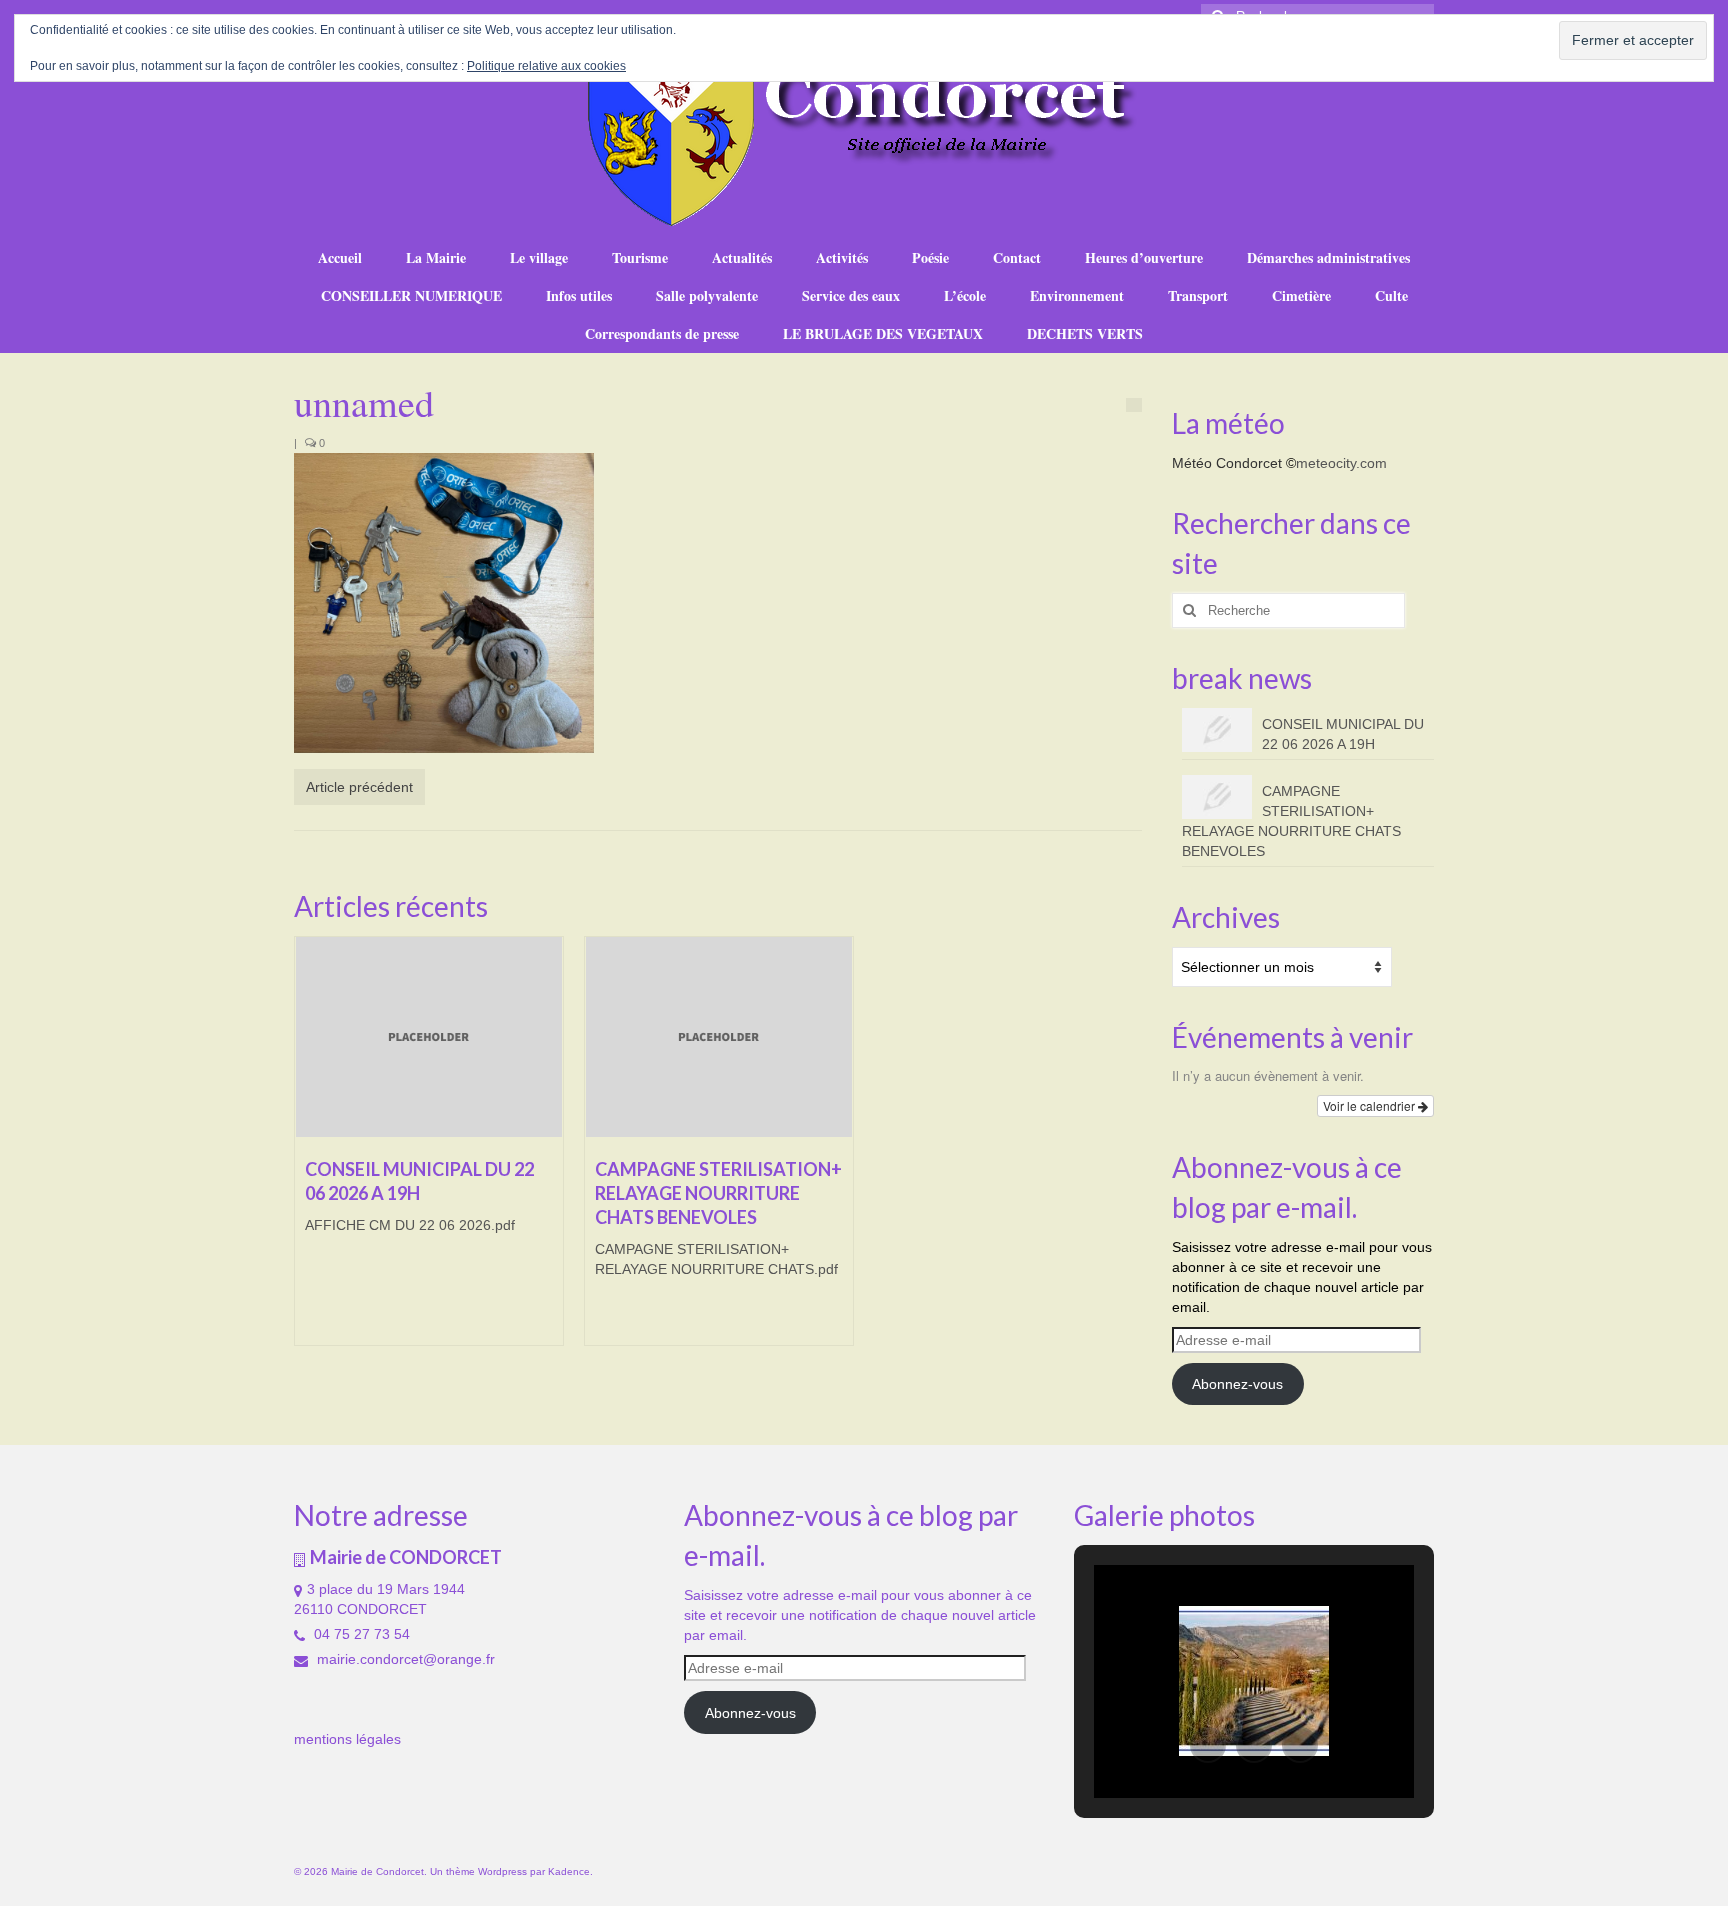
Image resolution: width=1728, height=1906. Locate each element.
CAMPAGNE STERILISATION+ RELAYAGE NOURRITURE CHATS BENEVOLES (1291, 821)
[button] (1208, 1745)
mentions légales (347, 1739)
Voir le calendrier (1370, 1105)
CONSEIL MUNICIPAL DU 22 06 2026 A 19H (1343, 734)
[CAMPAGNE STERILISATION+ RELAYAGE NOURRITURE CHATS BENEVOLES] (719, 1037)
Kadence (569, 1871)
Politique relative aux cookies (546, 66)
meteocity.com (1341, 463)
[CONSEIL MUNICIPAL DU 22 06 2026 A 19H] (429, 1037)
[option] (429, 1151)
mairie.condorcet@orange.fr (404, 1659)
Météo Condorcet (1227, 463)
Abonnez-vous (1237, 1384)
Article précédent (359, 787)
